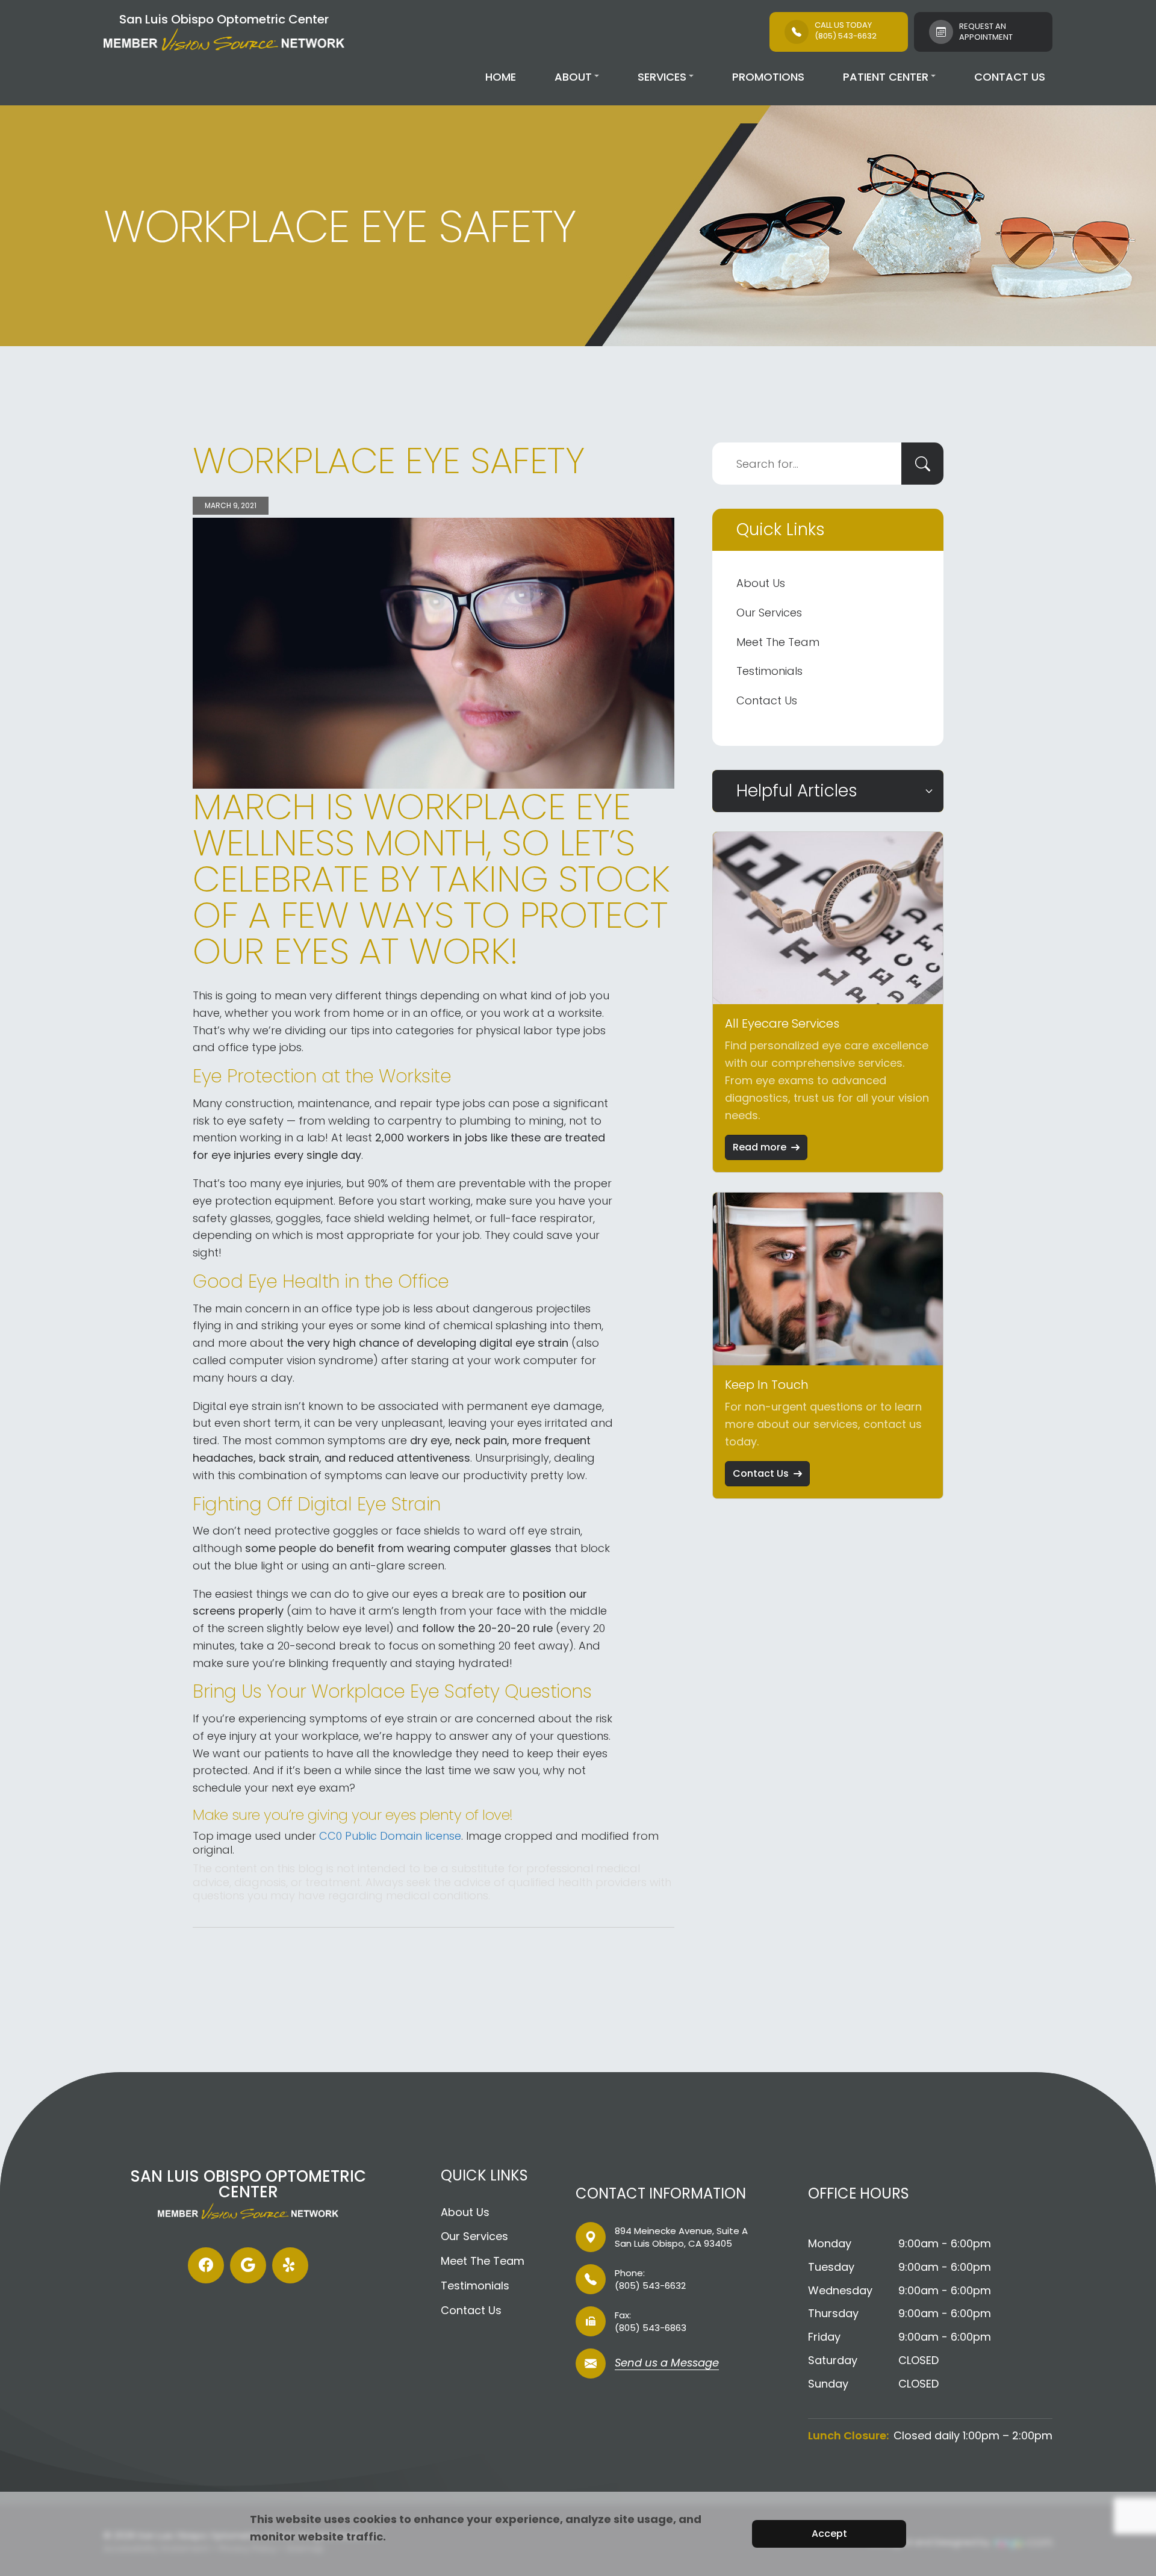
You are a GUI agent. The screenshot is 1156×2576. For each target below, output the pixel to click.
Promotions (768, 77)
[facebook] (206, 2265)
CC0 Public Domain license (390, 1836)
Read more (760, 1147)
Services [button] (662, 77)
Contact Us (1010, 77)
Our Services (769, 613)
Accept (829, 2534)
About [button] (573, 77)
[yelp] (290, 2265)
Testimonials (769, 671)
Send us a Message (667, 2364)
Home (501, 77)
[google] (248, 2265)
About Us (761, 583)
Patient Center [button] (886, 77)
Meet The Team (778, 642)
